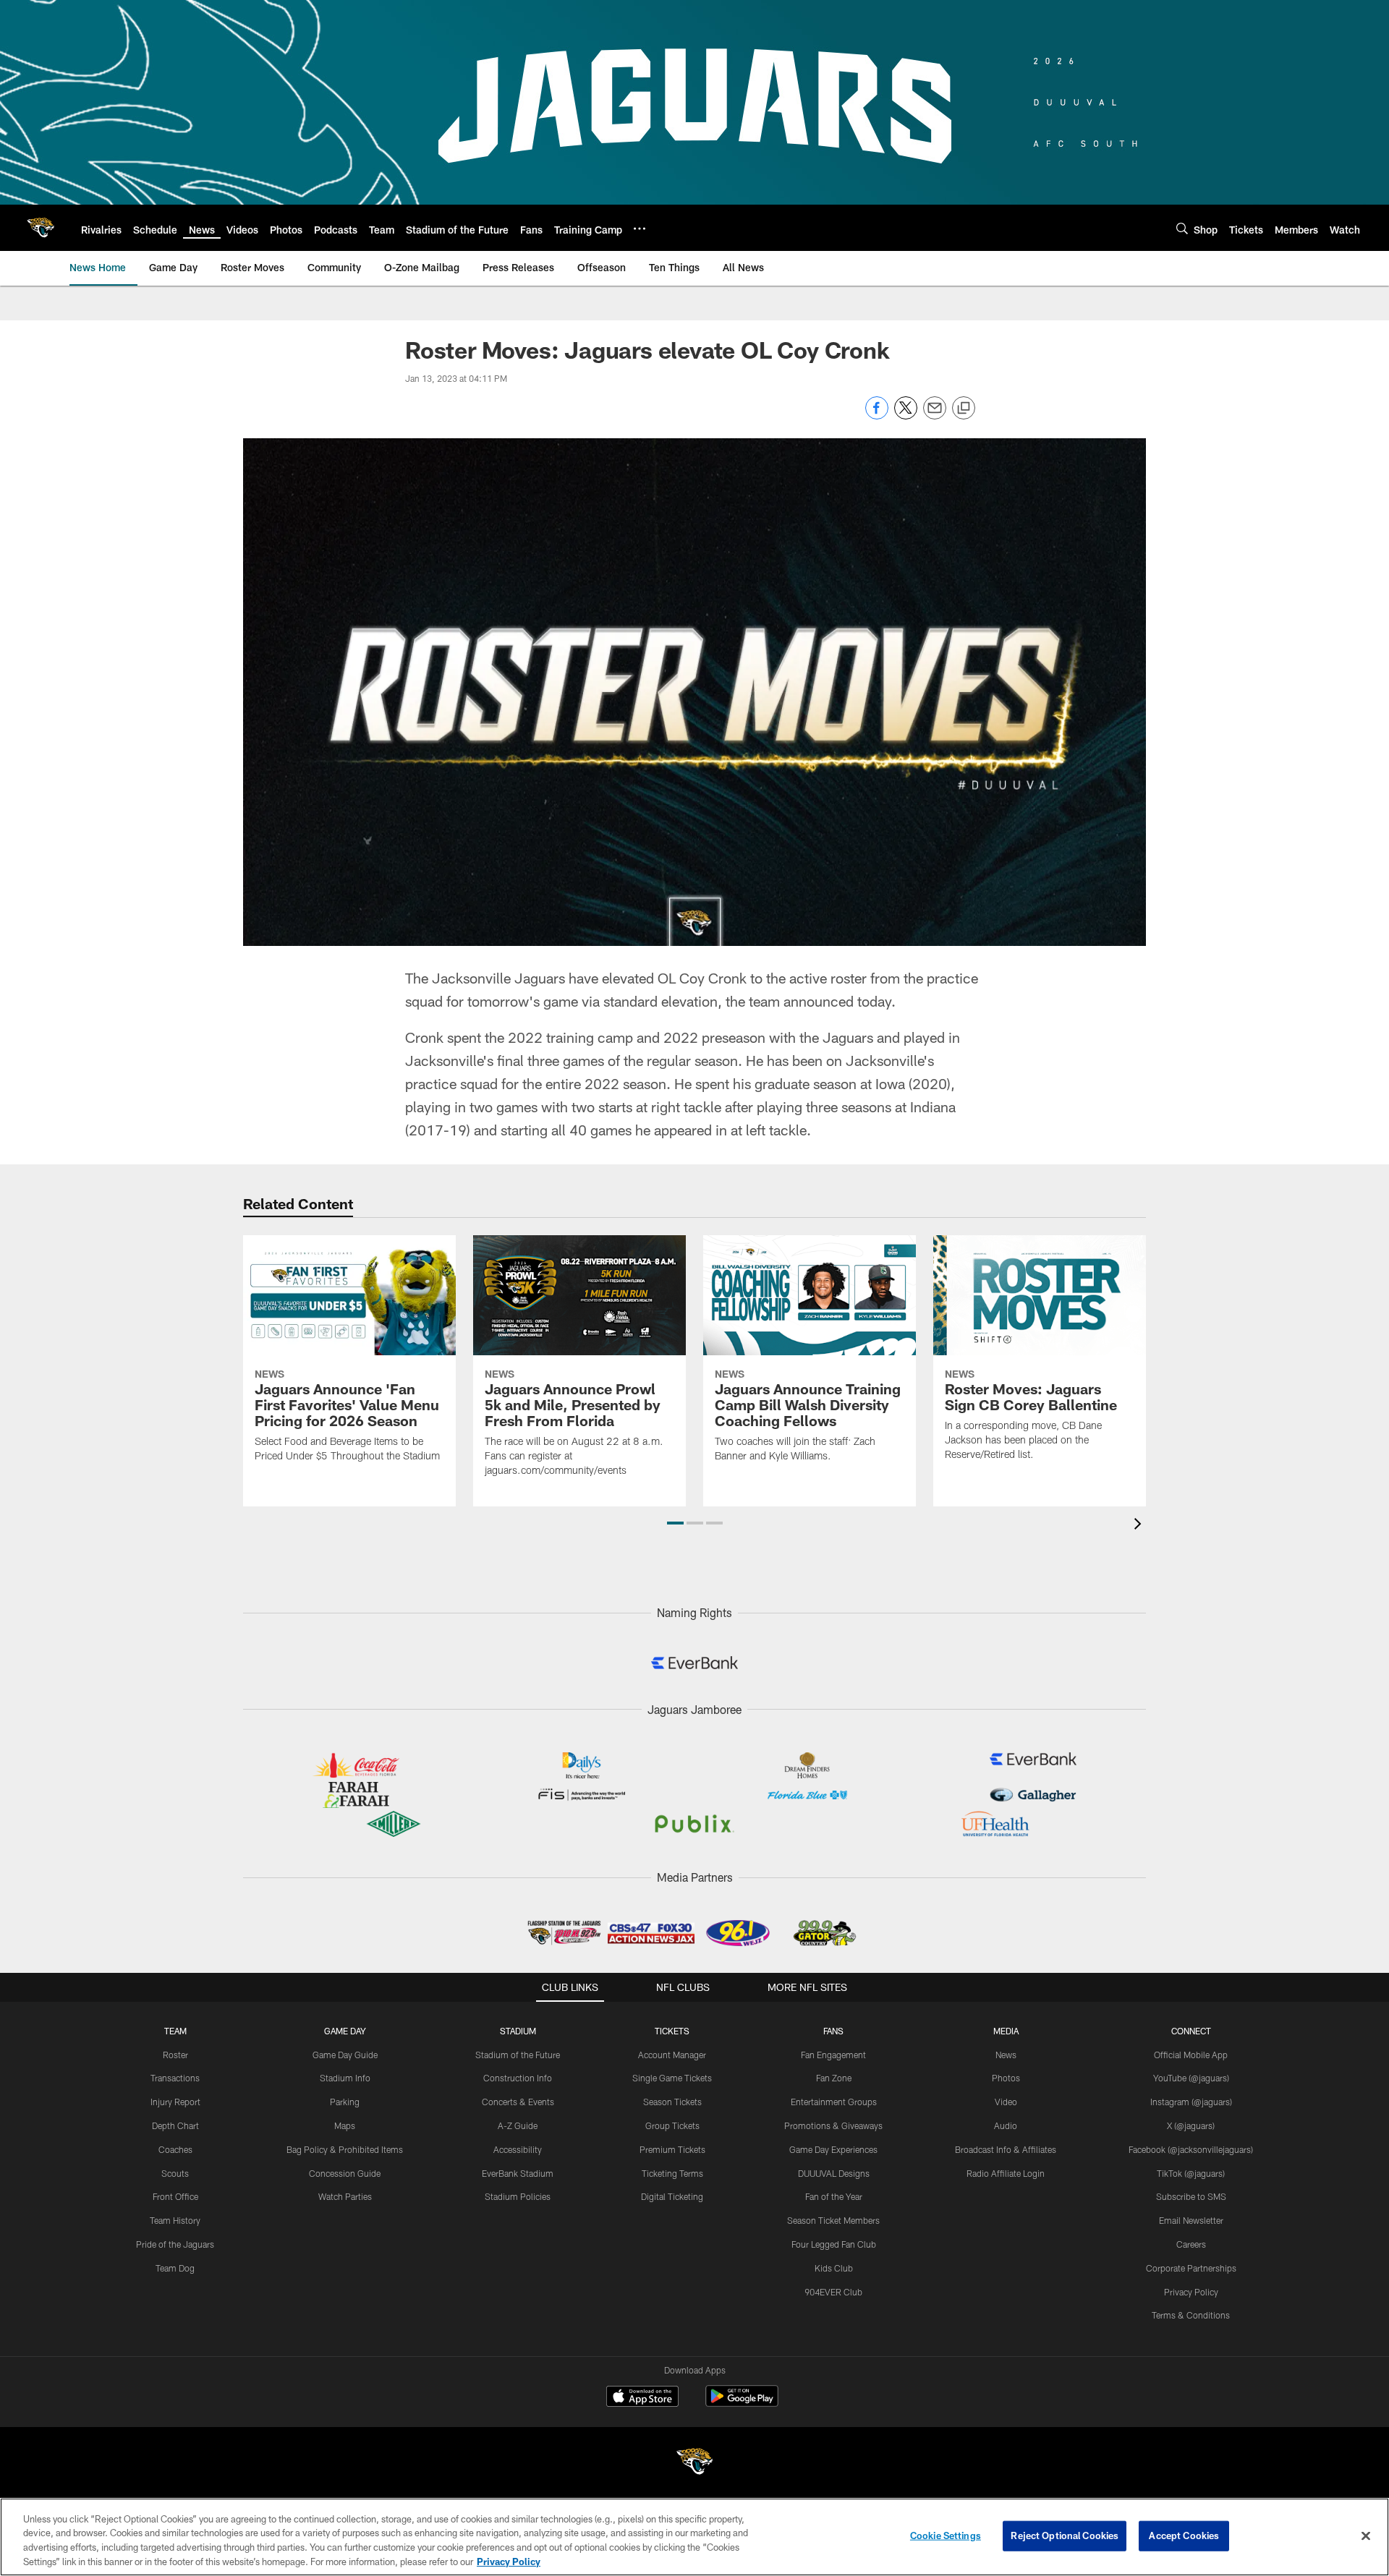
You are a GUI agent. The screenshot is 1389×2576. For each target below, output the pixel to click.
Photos (1006, 2078)
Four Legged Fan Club (834, 2244)
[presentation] (1140, 1526)
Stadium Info (345, 2078)
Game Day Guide (345, 2055)
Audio (1006, 2125)
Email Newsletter (1191, 2220)
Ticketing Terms (672, 2173)
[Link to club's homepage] (41, 228)
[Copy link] (964, 409)
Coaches (175, 2149)
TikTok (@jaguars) (1191, 2173)
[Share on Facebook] (877, 415)
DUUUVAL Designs (834, 2173)
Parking (345, 2102)
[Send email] (935, 415)
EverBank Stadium (518, 2173)
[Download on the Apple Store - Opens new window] (642, 2398)
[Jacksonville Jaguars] (694, 2464)
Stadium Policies (518, 2196)
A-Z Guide (518, 2125)
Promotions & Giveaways (833, 2125)
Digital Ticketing (672, 2196)
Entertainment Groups (834, 2102)
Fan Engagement (833, 2055)
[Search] (1182, 228)
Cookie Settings (946, 2536)
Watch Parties (345, 2196)
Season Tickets (672, 2102)
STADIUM (518, 2031)
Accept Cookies (1184, 2536)
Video (1006, 2102)
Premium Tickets (672, 2149)
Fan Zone (834, 2078)
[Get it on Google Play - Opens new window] (742, 2404)
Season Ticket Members (833, 2220)
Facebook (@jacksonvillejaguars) (1191, 2149)
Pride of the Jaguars (175, 2244)
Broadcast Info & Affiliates (1006, 2149)
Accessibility (518, 2149)
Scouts (175, 2173)
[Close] (1366, 2536)
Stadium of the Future (518, 2055)
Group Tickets (672, 2125)
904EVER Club (833, 2292)
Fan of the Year (834, 2196)
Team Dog (175, 2268)
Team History (175, 2220)
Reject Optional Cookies (1065, 2536)
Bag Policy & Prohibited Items (345, 2149)
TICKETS (672, 2031)
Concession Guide (345, 2173)
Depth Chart (175, 2125)
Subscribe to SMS (1191, 2196)
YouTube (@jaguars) (1191, 2078)
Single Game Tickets (672, 2078)
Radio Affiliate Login (1006, 2173)
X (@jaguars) (1191, 2125)
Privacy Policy (1191, 2292)
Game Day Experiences (833, 2149)
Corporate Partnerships (1191, 2268)
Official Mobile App (1191, 2055)
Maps (345, 2125)
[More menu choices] (640, 229)
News (1006, 2055)
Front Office (175, 2196)
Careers (1191, 2244)
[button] (675, 1523)
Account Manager (672, 2055)
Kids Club (834, 2268)
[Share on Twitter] (906, 415)
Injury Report (175, 2102)
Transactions (175, 2078)
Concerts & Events (518, 2102)
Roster (175, 2055)
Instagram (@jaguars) (1191, 2102)
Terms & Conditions (1191, 2315)
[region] (694, 2537)
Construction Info (518, 2078)
